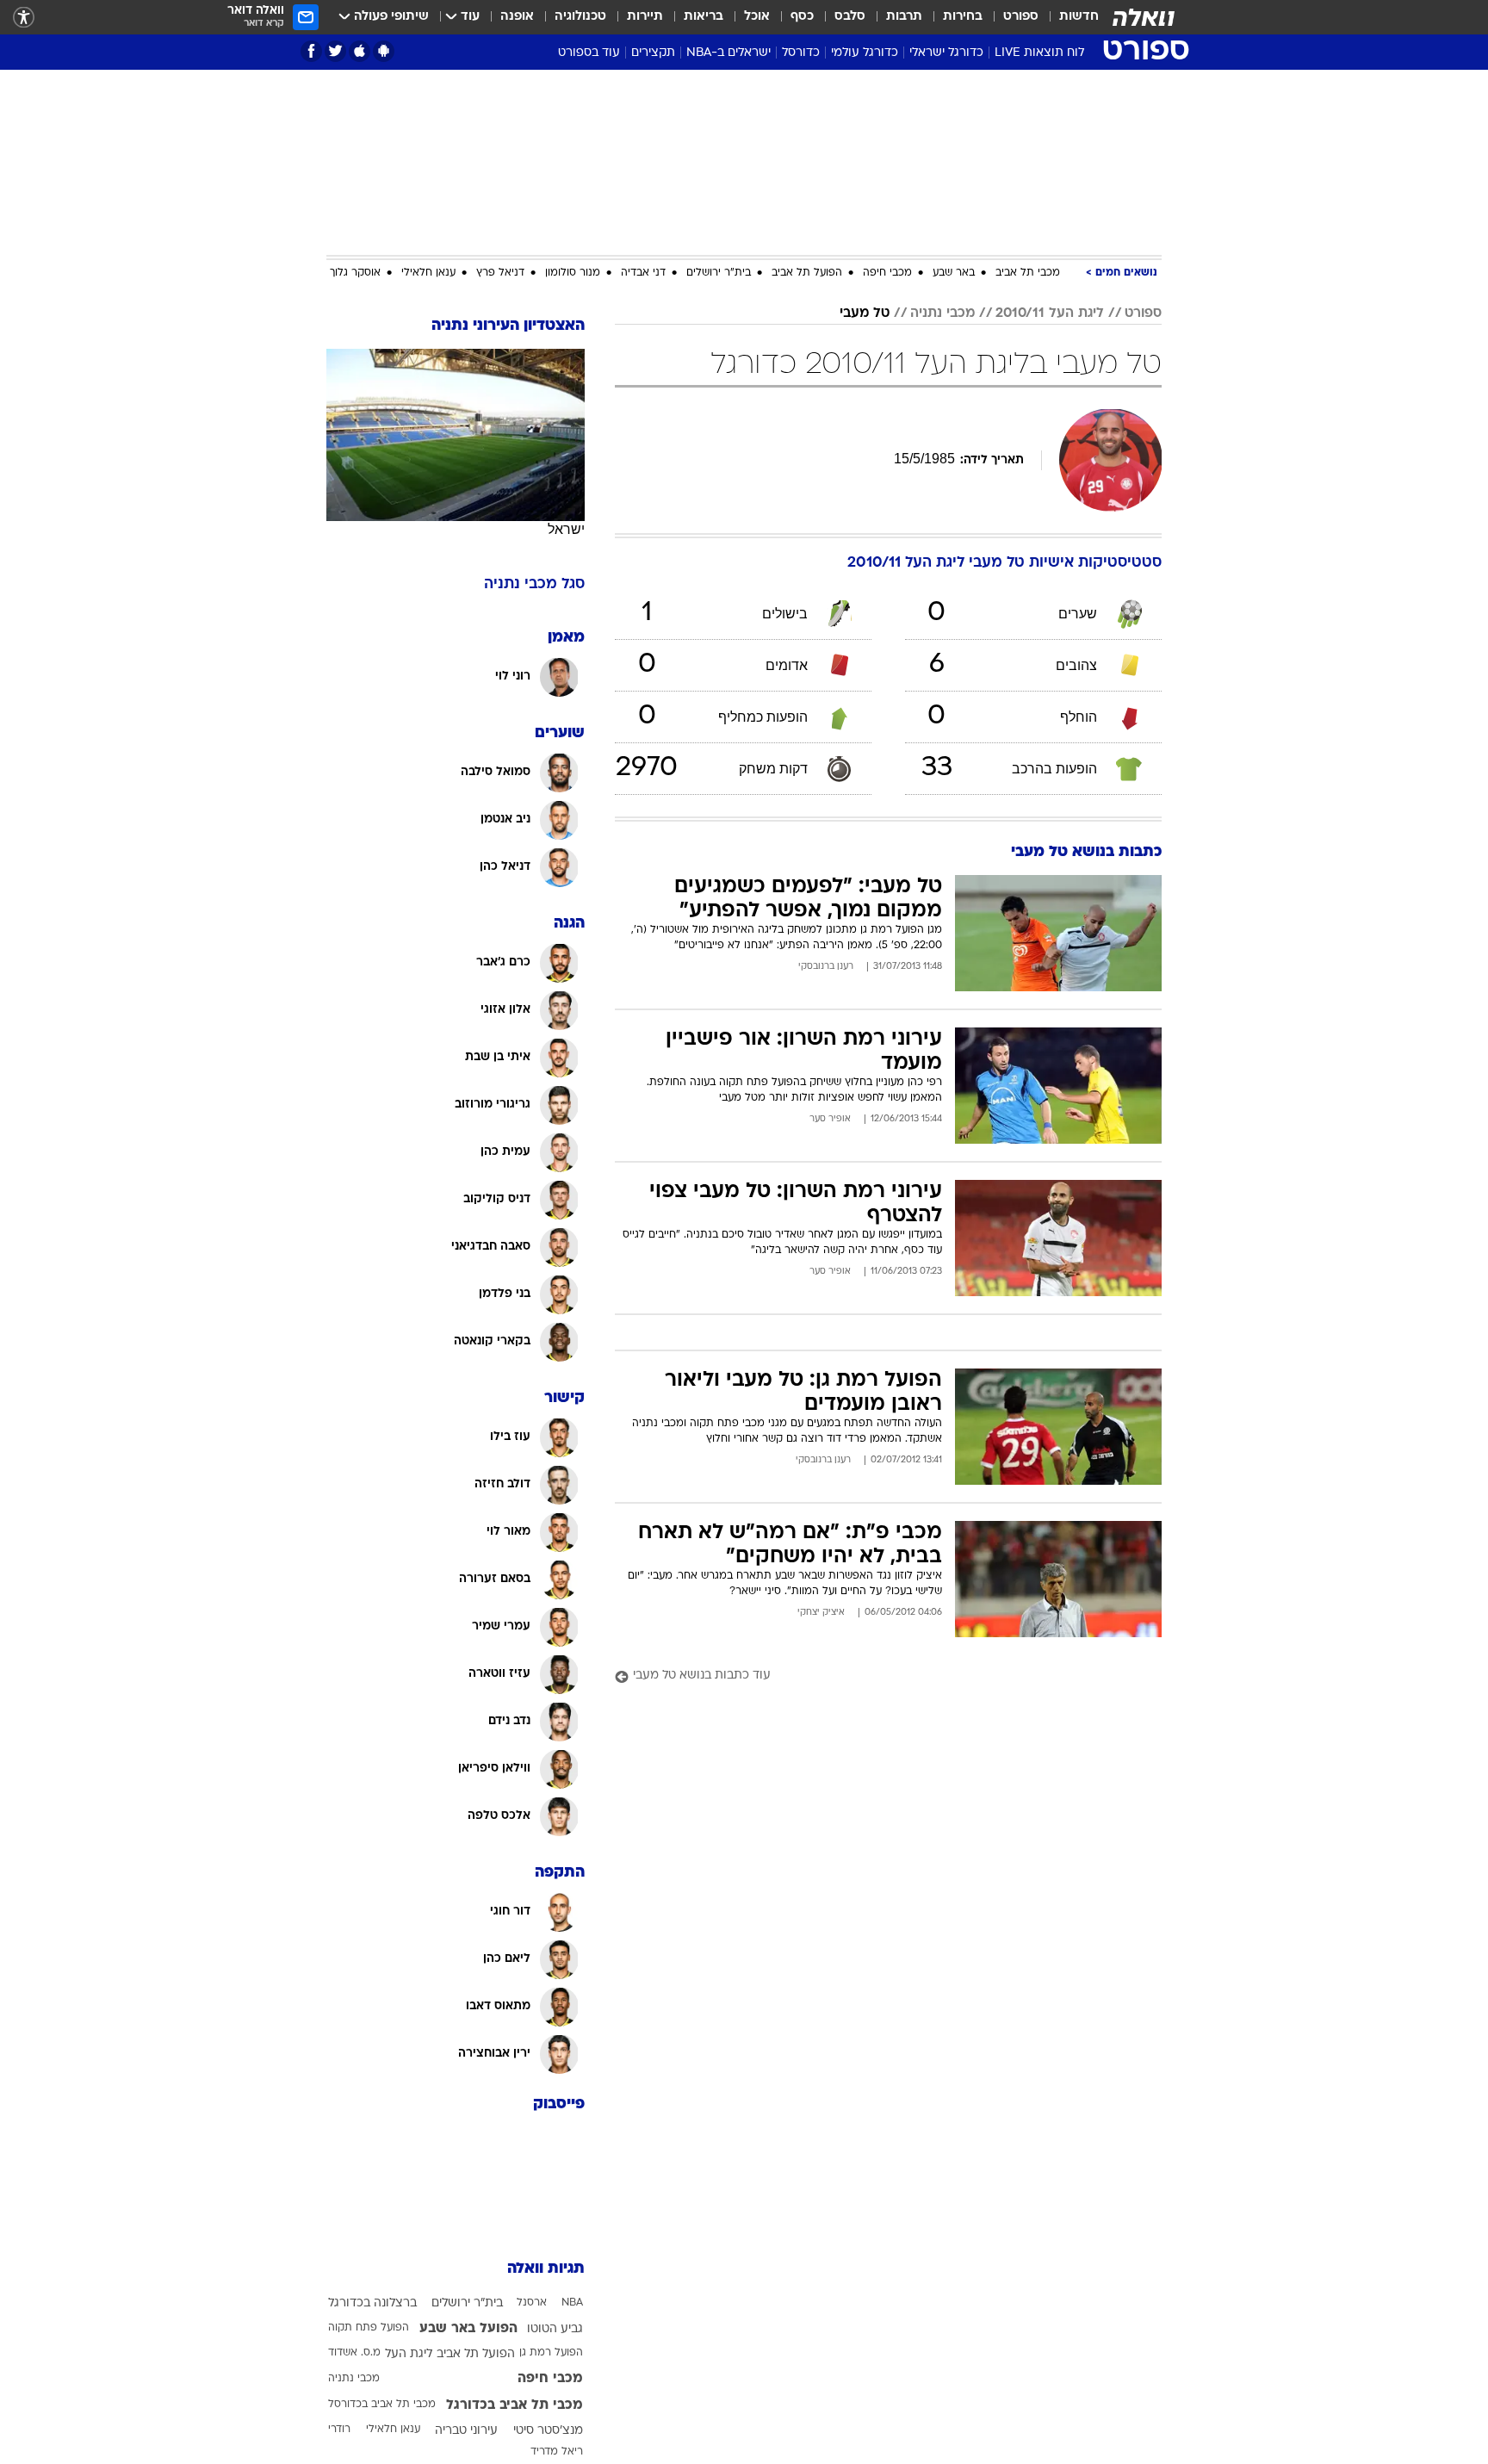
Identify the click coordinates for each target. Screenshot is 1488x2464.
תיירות (645, 17)
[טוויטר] (335, 51)
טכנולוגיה (580, 17)
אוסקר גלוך (355, 273)
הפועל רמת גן (551, 2353)
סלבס (850, 17)
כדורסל (801, 53)
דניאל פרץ (500, 273)
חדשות (1079, 17)
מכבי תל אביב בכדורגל (515, 2405)
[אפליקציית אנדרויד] (384, 51)
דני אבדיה (643, 273)
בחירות (963, 17)
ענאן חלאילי (428, 273)
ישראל (566, 529)
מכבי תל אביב (1028, 273)
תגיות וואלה (546, 2269)
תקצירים (653, 53)
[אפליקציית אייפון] (360, 51)
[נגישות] (24, 18)
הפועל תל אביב (807, 273)
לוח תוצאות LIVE (1039, 53)
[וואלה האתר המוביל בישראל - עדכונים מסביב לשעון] (1144, 17)
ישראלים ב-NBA (728, 53)
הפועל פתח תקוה (369, 2328)
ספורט (1021, 17)
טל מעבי (865, 313)
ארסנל (532, 2303)
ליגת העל (409, 2354)
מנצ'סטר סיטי (548, 2431)
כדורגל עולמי (865, 53)
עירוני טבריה (466, 2431)
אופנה (517, 17)
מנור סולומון (573, 273)
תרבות (904, 17)
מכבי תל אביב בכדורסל (382, 2405)
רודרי (339, 2430)
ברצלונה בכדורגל (372, 2303)
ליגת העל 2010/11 (1050, 313)
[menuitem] (1069, 17)
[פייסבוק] (311, 51)
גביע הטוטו (555, 2329)
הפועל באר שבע (468, 2329)
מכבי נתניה (942, 313)
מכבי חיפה (887, 273)
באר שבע (954, 273)
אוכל (757, 17)
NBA (572, 2303)
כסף (802, 17)
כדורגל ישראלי (946, 53)
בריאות (704, 17)
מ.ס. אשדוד (354, 2353)
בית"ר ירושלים (719, 273)
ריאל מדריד (557, 2452)
